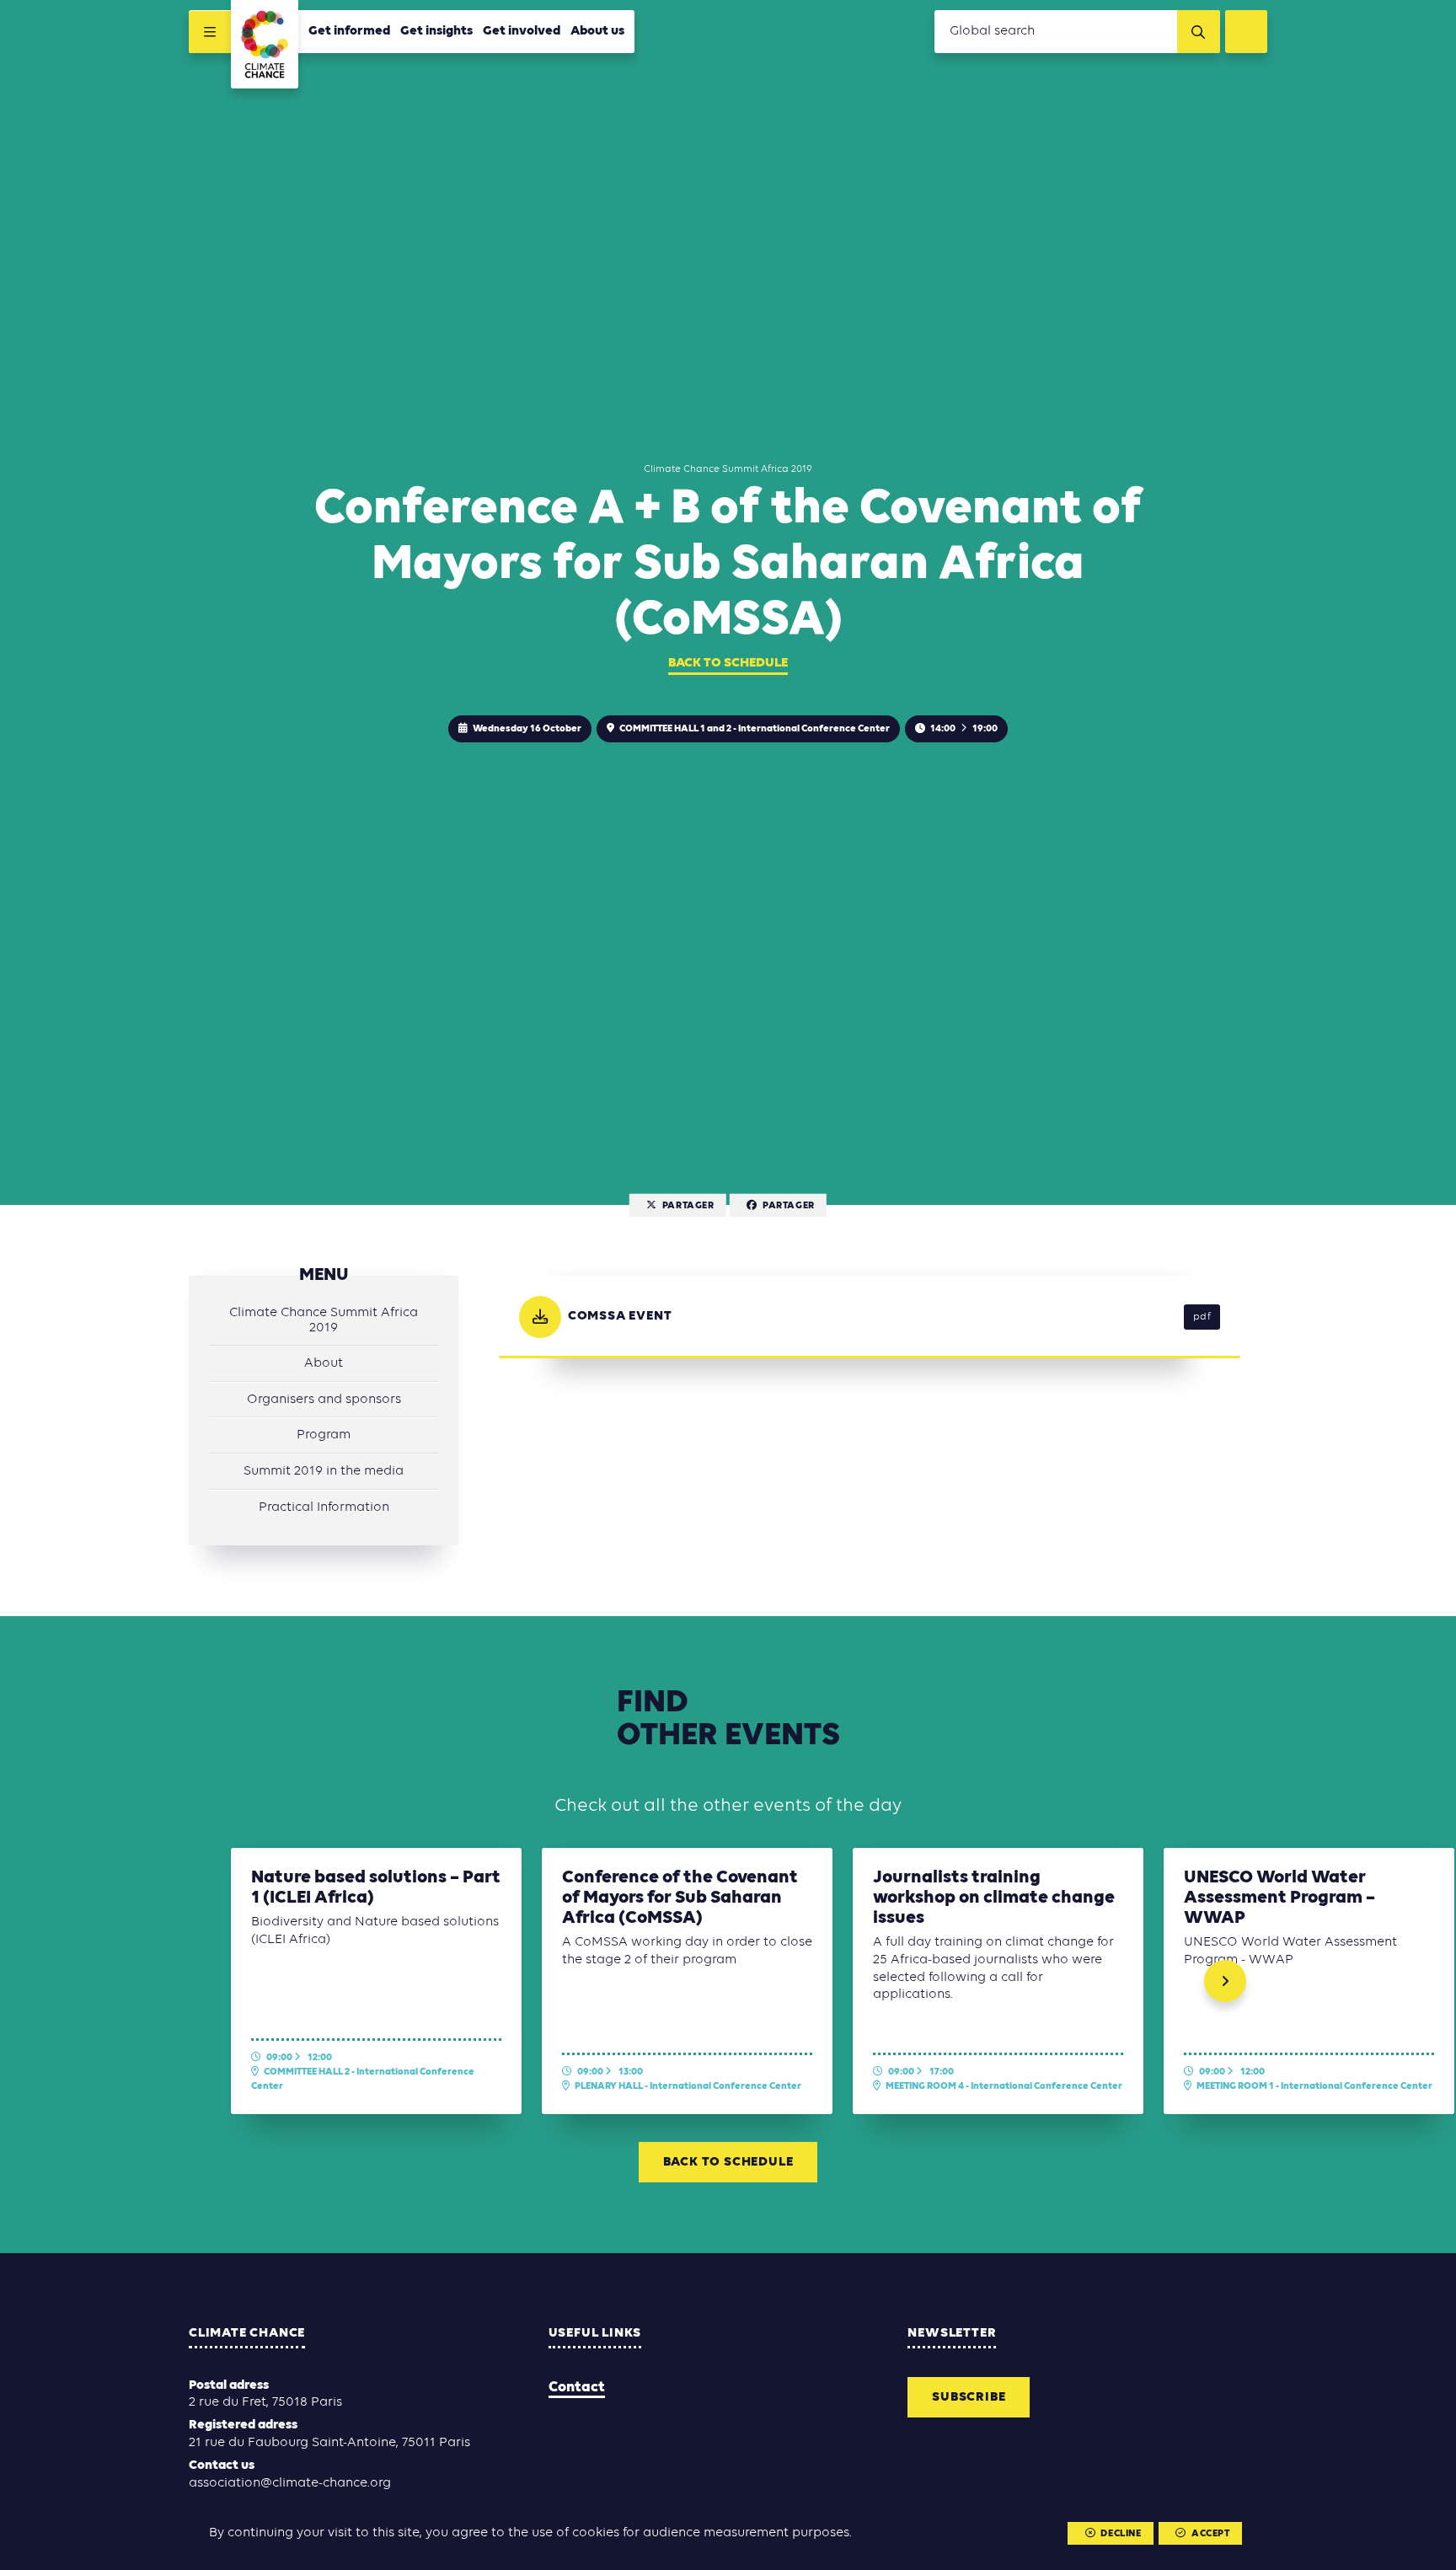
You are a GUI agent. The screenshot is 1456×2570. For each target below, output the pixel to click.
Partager (688, 1205)
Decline (1121, 2534)
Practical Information (324, 1507)
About (324, 1363)
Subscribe (969, 2397)
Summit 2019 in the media (324, 1471)
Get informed (349, 31)
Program (324, 1435)
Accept (1211, 2534)
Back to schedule (728, 663)
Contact (577, 2388)
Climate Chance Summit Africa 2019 (324, 1320)
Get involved (522, 31)
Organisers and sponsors (324, 1400)
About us (597, 31)
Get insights (436, 31)
